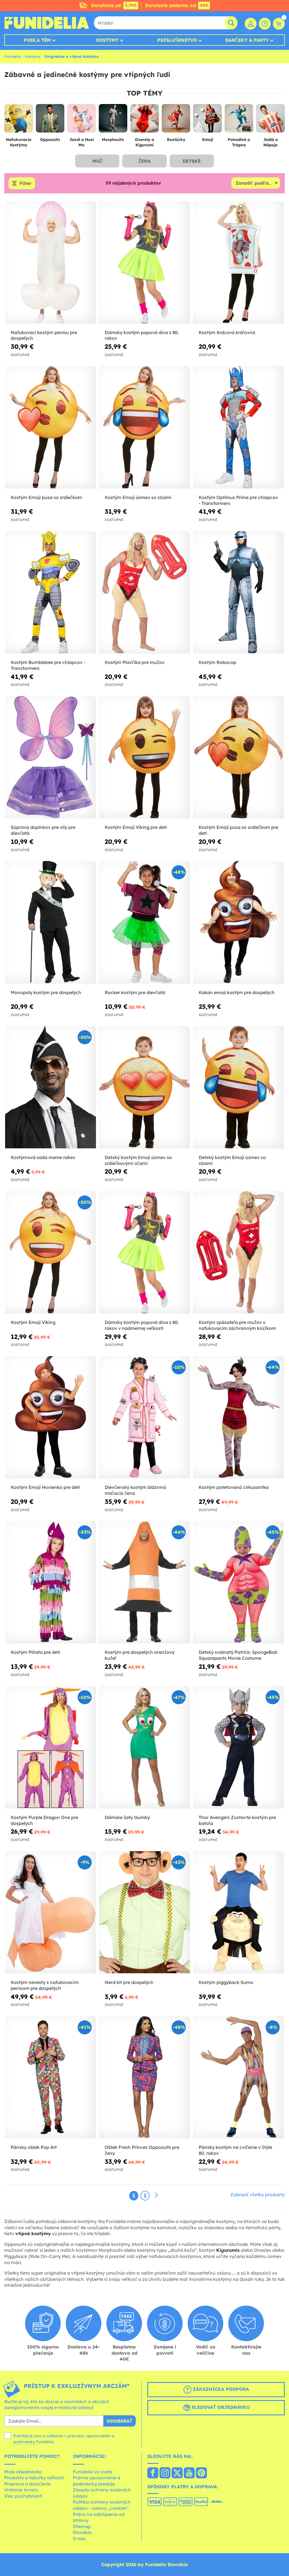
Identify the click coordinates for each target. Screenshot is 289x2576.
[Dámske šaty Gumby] (144, 1747)
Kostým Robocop (217, 662)
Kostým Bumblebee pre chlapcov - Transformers (48, 665)
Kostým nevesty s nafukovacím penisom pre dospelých (45, 1985)
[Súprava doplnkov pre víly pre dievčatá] (51, 757)
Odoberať (120, 2421)
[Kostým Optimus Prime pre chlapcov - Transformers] (238, 427)
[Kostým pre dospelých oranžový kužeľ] (144, 1582)
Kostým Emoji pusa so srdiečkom (46, 497)
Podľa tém (37, 40)
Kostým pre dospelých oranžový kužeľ (140, 1655)
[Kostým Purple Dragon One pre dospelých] (51, 1747)
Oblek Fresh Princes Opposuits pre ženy (142, 2150)
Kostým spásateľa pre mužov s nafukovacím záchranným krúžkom (237, 1325)
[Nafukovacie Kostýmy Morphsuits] (113, 121)
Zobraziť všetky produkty (258, 2195)
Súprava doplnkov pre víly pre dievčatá (43, 830)
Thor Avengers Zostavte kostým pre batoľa (237, 1820)
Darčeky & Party (247, 40)
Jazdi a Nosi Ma (82, 142)
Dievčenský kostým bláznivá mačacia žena (135, 1490)
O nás (79, 2539)
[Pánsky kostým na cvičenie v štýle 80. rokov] (238, 2077)
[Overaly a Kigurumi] (144, 121)
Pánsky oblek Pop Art (34, 2147)
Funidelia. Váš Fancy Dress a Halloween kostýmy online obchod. (47, 23)
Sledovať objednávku (220, 2407)
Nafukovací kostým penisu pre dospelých (44, 335)
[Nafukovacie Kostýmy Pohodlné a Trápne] (239, 121)
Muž (97, 161)
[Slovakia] (153, 2473)
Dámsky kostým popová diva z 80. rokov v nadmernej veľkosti (142, 1325)
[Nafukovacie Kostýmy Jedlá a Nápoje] (270, 121)
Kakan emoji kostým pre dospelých (237, 992)
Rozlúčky (176, 140)
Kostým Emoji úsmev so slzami (138, 497)
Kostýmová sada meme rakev (43, 1157)
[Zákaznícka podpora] (265, 24)
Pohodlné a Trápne (239, 142)
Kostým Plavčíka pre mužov (135, 662)
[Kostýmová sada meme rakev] (51, 1087)
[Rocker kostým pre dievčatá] (144, 922)
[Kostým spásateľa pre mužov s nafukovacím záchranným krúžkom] (238, 1252)
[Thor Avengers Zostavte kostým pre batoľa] (238, 1747)
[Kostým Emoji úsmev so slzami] (144, 427)
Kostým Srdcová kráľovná (227, 332)
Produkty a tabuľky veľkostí (34, 2478)
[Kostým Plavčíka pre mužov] (144, 592)
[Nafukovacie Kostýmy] (19, 121)
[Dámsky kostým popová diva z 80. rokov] (144, 262)
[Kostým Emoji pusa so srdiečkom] (51, 427)
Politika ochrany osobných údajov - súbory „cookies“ (102, 2505)
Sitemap (82, 2526)
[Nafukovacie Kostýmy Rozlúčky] (176, 121)
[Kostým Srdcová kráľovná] (238, 262)
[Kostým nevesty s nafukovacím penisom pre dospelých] (51, 1912)
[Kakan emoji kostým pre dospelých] (238, 922)
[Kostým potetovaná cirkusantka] (238, 1417)
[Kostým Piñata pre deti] (51, 1582)
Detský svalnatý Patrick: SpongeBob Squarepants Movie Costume (238, 1655)
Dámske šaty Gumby (127, 1817)
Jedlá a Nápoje (271, 142)
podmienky (24, 2442)
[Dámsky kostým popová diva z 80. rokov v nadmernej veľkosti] (144, 1252)
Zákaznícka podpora (220, 2389)
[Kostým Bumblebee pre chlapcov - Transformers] (51, 592)
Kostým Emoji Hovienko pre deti (45, 1487)
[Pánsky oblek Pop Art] (51, 2077)
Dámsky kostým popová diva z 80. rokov (142, 335)
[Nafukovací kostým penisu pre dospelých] (51, 262)
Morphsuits (113, 140)
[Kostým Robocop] (238, 592)
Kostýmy (107, 40)
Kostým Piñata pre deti (35, 1652)
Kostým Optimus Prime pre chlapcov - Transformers (238, 500)
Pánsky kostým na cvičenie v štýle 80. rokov (235, 2150)
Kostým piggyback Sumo (226, 1982)
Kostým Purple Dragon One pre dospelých (44, 1820)
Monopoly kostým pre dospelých (46, 992)
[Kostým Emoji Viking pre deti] (144, 757)
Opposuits (50, 140)
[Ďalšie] (156, 2195)
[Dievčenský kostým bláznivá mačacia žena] (144, 1417)
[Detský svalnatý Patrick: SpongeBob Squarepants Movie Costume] (238, 1582)
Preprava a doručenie (27, 2484)
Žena (144, 161)
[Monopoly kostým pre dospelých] (51, 922)
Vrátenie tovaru (21, 2490)
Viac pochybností (23, 2496)
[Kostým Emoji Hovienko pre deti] (51, 1417)
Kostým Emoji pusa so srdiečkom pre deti (238, 830)
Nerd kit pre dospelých (129, 1982)
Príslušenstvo (177, 40)
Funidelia (13, 56)
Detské (192, 161)
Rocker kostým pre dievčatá (135, 992)
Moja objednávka (23, 2472)
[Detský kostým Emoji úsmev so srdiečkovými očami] (144, 1087)
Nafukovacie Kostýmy (19, 142)
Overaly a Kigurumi (144, 142)
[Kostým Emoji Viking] (51, 1252)
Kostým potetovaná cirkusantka (234, 1487)
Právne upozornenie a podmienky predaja (97, 2481)
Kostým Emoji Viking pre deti (136, 827)
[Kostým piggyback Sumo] (238, 1912)
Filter (25, 183)
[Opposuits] (50, 121)
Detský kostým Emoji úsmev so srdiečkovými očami (138, 1160)
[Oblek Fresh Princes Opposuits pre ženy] (144, 2077)
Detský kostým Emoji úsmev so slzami (232, 1160)
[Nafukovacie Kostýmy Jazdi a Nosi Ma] (82, 121)
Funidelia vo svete (92, 2472)
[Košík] (279, 24)
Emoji (208, 140)
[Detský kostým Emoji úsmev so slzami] (238, 1087)
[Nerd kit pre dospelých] (144, 1912)
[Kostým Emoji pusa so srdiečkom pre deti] (238, 757)
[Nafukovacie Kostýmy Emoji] (207, 121)
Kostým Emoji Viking (33, 1322)
